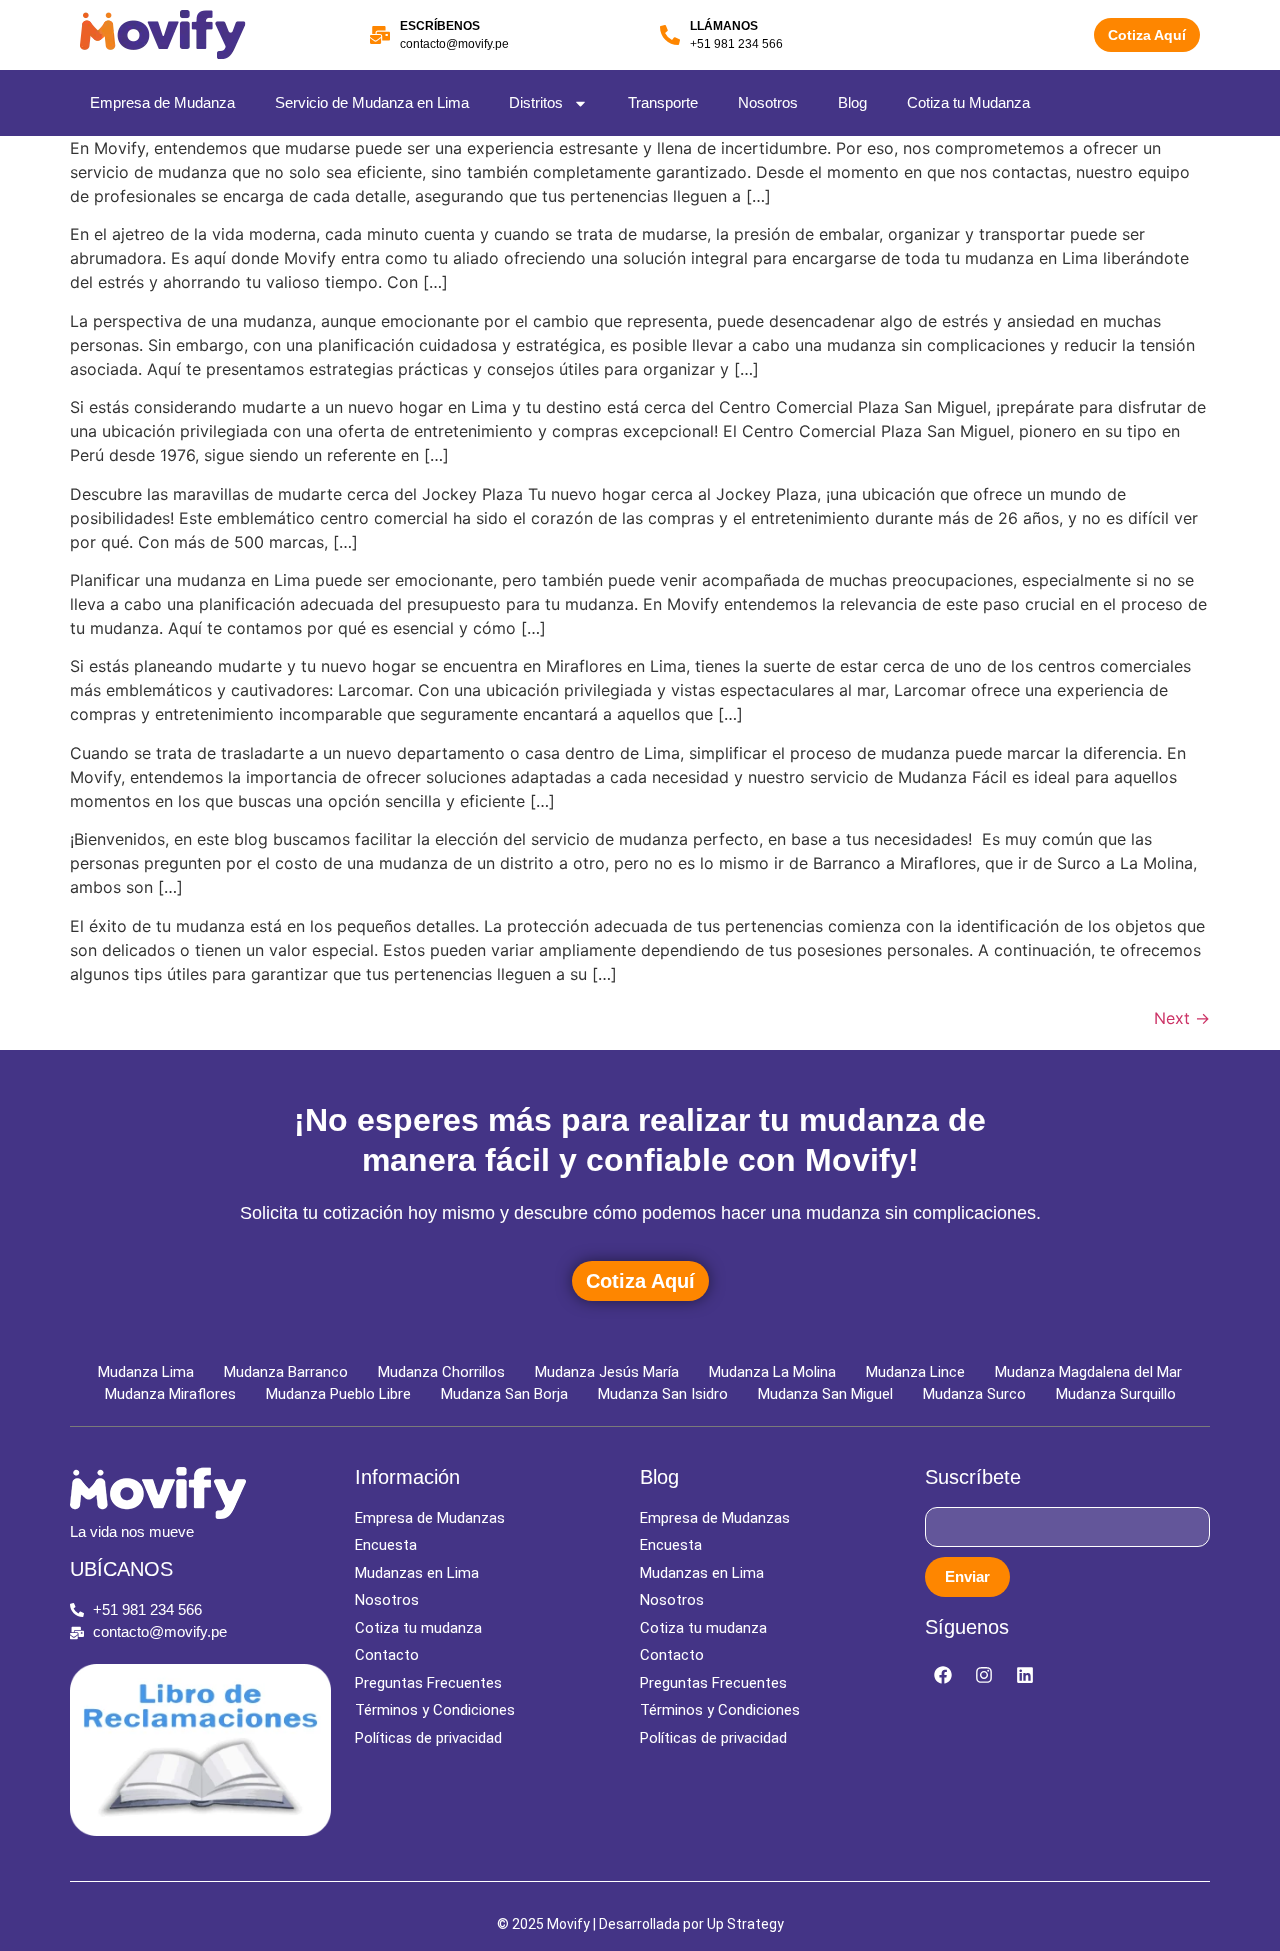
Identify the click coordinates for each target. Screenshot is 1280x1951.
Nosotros (768, 102)
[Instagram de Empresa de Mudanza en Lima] (984, 1675)
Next (1182, 1018)
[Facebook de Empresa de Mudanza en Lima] (943, 1675)
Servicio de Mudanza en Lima (372, 102)
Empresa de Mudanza (162, 102)
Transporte (663, 102)
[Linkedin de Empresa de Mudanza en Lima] (1025, 1675)
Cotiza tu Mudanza (968, 102)
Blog (852, 102)
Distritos (536, 102)
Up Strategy (745, 1924)
